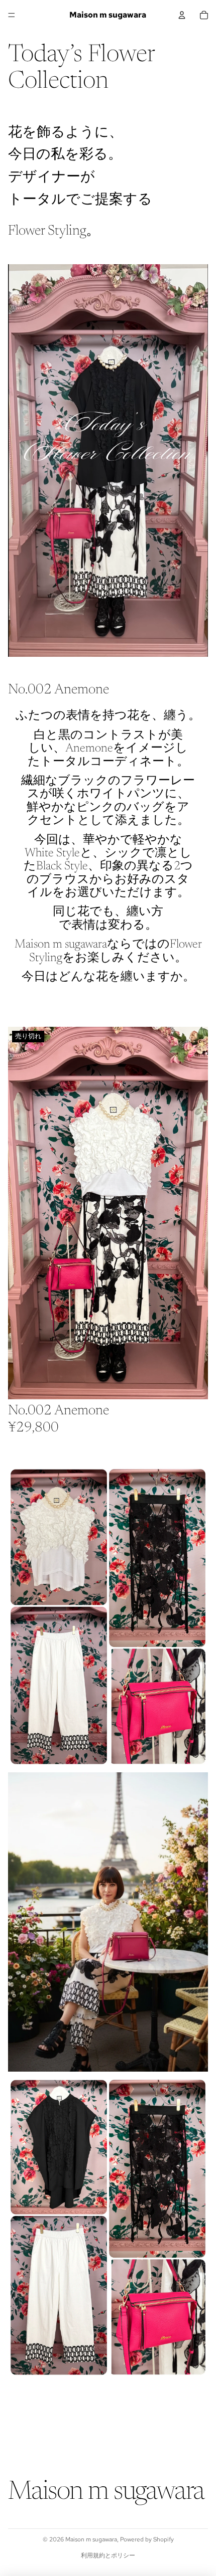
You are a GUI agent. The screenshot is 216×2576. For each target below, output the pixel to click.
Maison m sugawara (91, 2539)
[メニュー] (12, 15)
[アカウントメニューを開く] (182, 15)
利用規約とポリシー (108, 2555)
